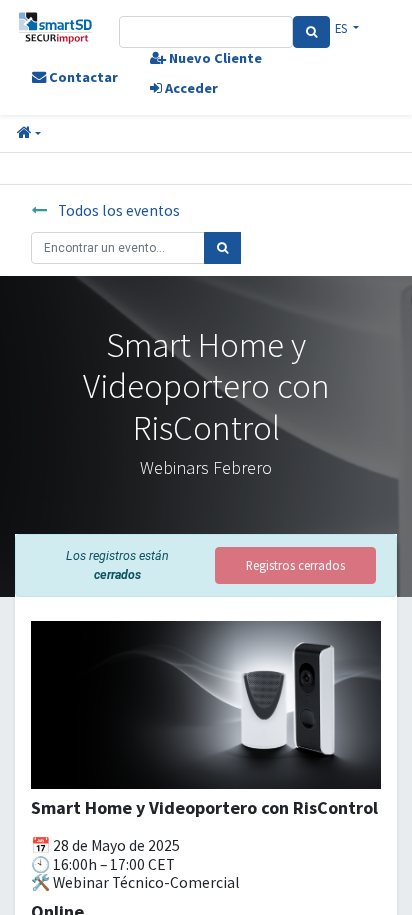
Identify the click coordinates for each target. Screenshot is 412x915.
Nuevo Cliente (214, 58)
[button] (29, 134)
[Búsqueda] (222, 248)
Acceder (190, 88)
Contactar (82, 77)
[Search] (311, 32)
